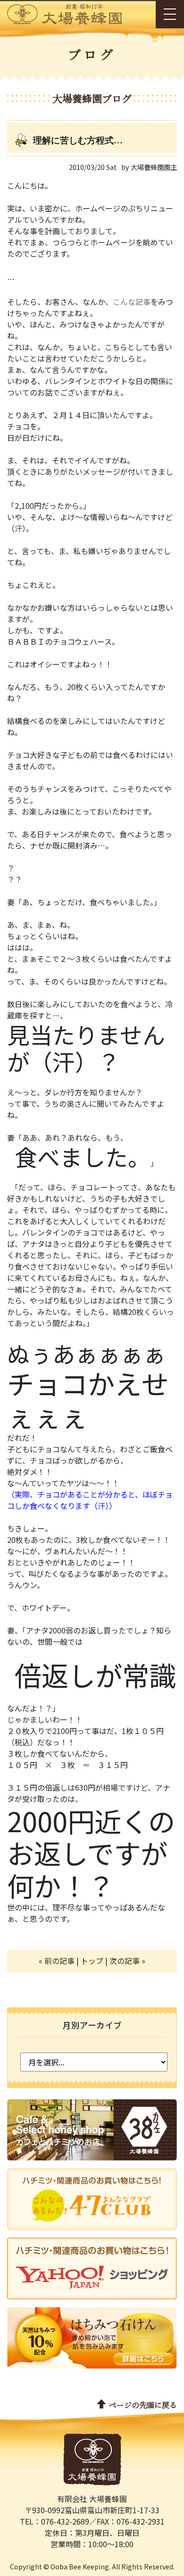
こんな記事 (132, 302)
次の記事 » (127, 1961)
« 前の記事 (57, 1961)
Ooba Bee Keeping (80, 2567)
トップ (92, 1961)
